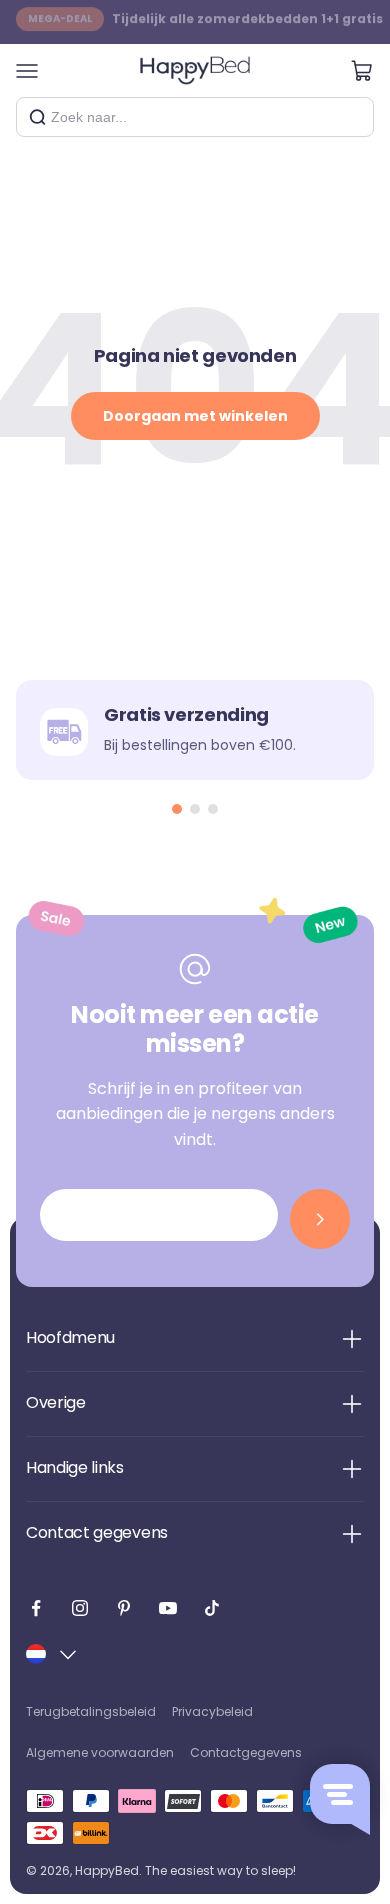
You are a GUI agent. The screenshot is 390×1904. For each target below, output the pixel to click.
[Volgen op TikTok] (212, 1608)
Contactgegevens (246, 1752)
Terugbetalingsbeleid (91, 1711)
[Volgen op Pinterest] (124, 1608)
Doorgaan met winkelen (195, 416)
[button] (177, 809)
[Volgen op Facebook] (36, 1608)
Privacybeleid (212, 1711)
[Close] (351, 117)
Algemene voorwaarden (100, 1752)
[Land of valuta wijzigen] (53, 1654)
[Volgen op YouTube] (168, 1608)
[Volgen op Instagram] (80, 1608)
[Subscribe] (320, 1219)
